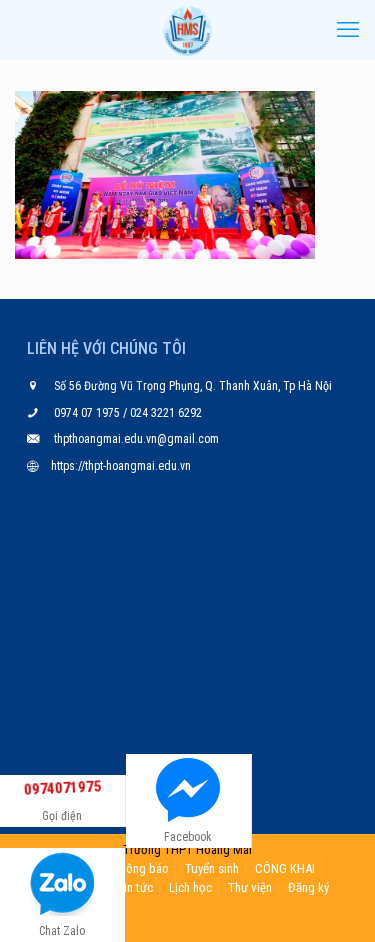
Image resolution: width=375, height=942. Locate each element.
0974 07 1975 (88, 413)
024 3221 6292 (164, 413)
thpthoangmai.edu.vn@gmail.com (136, 439)
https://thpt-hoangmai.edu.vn (121, 466)
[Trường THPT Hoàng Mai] (187, 30)
